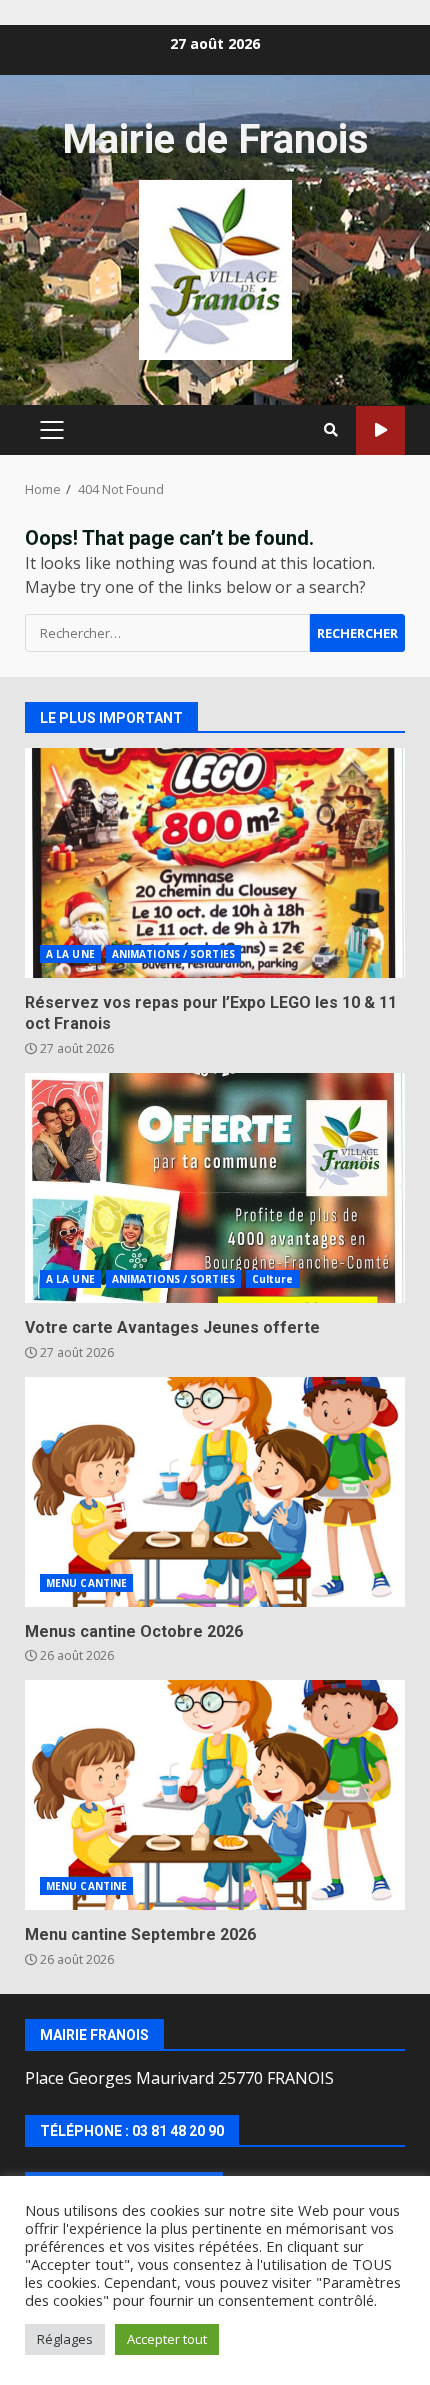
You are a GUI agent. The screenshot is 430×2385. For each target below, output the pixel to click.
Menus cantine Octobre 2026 (215, 1492)
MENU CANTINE (86, 1583)
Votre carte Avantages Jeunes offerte (215, 1188)
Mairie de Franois (215, 139)
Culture (273, 1279)
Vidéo (380, 430)
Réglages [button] (65, 2339)
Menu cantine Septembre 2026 (215, 1795)
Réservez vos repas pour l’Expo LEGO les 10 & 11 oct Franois (215, 863)
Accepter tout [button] (167, 2339)
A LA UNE (70, 954)
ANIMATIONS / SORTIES (173, 954)
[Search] (331, 430)
